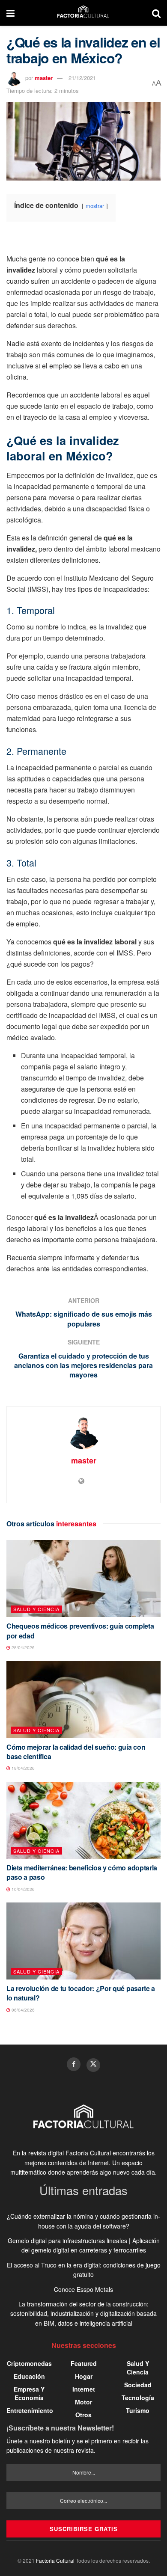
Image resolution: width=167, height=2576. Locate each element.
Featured (84, 2363)
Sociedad (138, 2385)
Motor (83, 2402)
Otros (83, 2415)
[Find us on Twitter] (93, 2065)
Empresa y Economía (29, 2393)
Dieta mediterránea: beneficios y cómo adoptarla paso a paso (82, 1872)
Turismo (138, 2410)
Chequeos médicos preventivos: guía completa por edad (80, 1631)
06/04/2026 (22, 2010)
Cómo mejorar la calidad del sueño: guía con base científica (76, 1752)
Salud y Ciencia (36, 1609)
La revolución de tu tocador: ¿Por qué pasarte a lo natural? (81, 1993)
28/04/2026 (22, 1647)
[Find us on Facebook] (74, 2064)
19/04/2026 (22, 1768)
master (44, 78)
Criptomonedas (29, 2363)
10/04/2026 (22, 1889)
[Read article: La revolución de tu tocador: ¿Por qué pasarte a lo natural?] (83, 1941)
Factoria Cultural (55, 2560)
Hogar (84, 2376)
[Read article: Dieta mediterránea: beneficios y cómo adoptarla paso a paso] (83, 1820)
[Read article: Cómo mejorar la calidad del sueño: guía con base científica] (83, 1700)
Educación (29, 2376)
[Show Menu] (10, 13)
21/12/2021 (82, 78)
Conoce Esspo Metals (83, 2289)
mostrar (95, 206)
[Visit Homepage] (83, 13)
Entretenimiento (30, 2410)
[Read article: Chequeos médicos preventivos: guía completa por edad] (83, 1579)
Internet (84, 2389)
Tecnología (138, 2398)
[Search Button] (156, 13)
